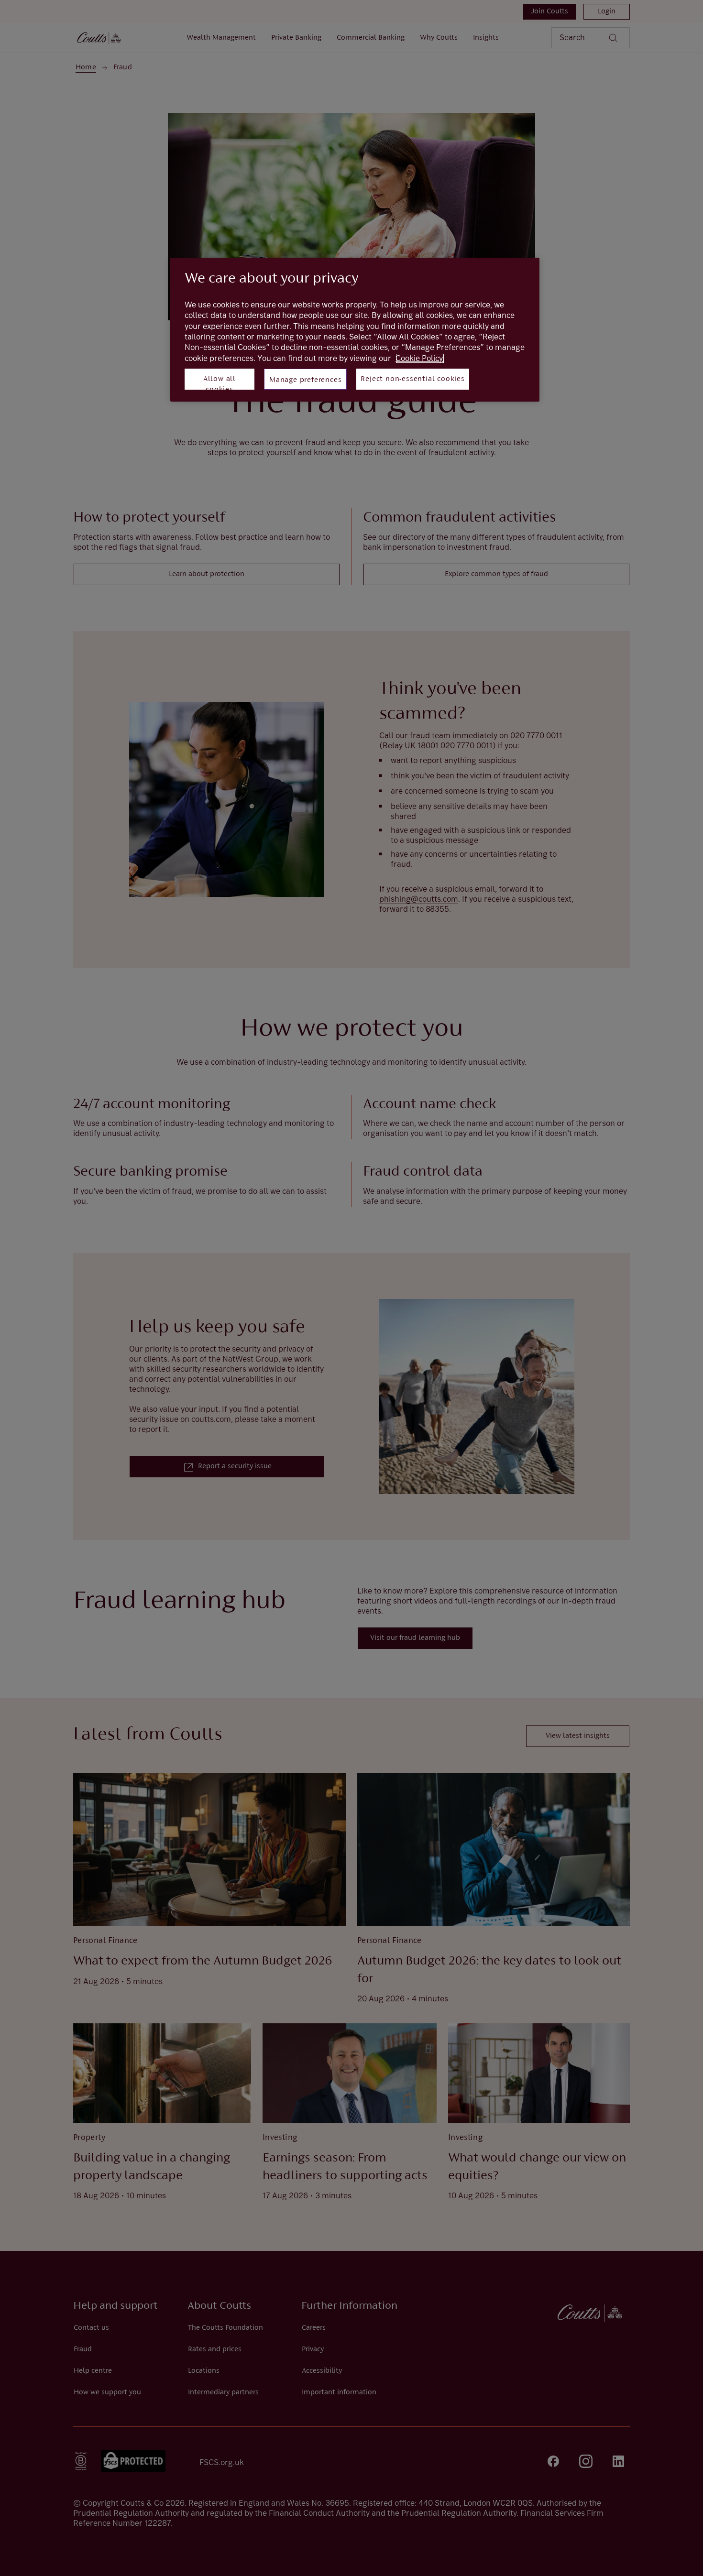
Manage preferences (305, 380)
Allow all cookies (220, 382)
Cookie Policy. (420, 358)
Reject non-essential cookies (412, 379)
